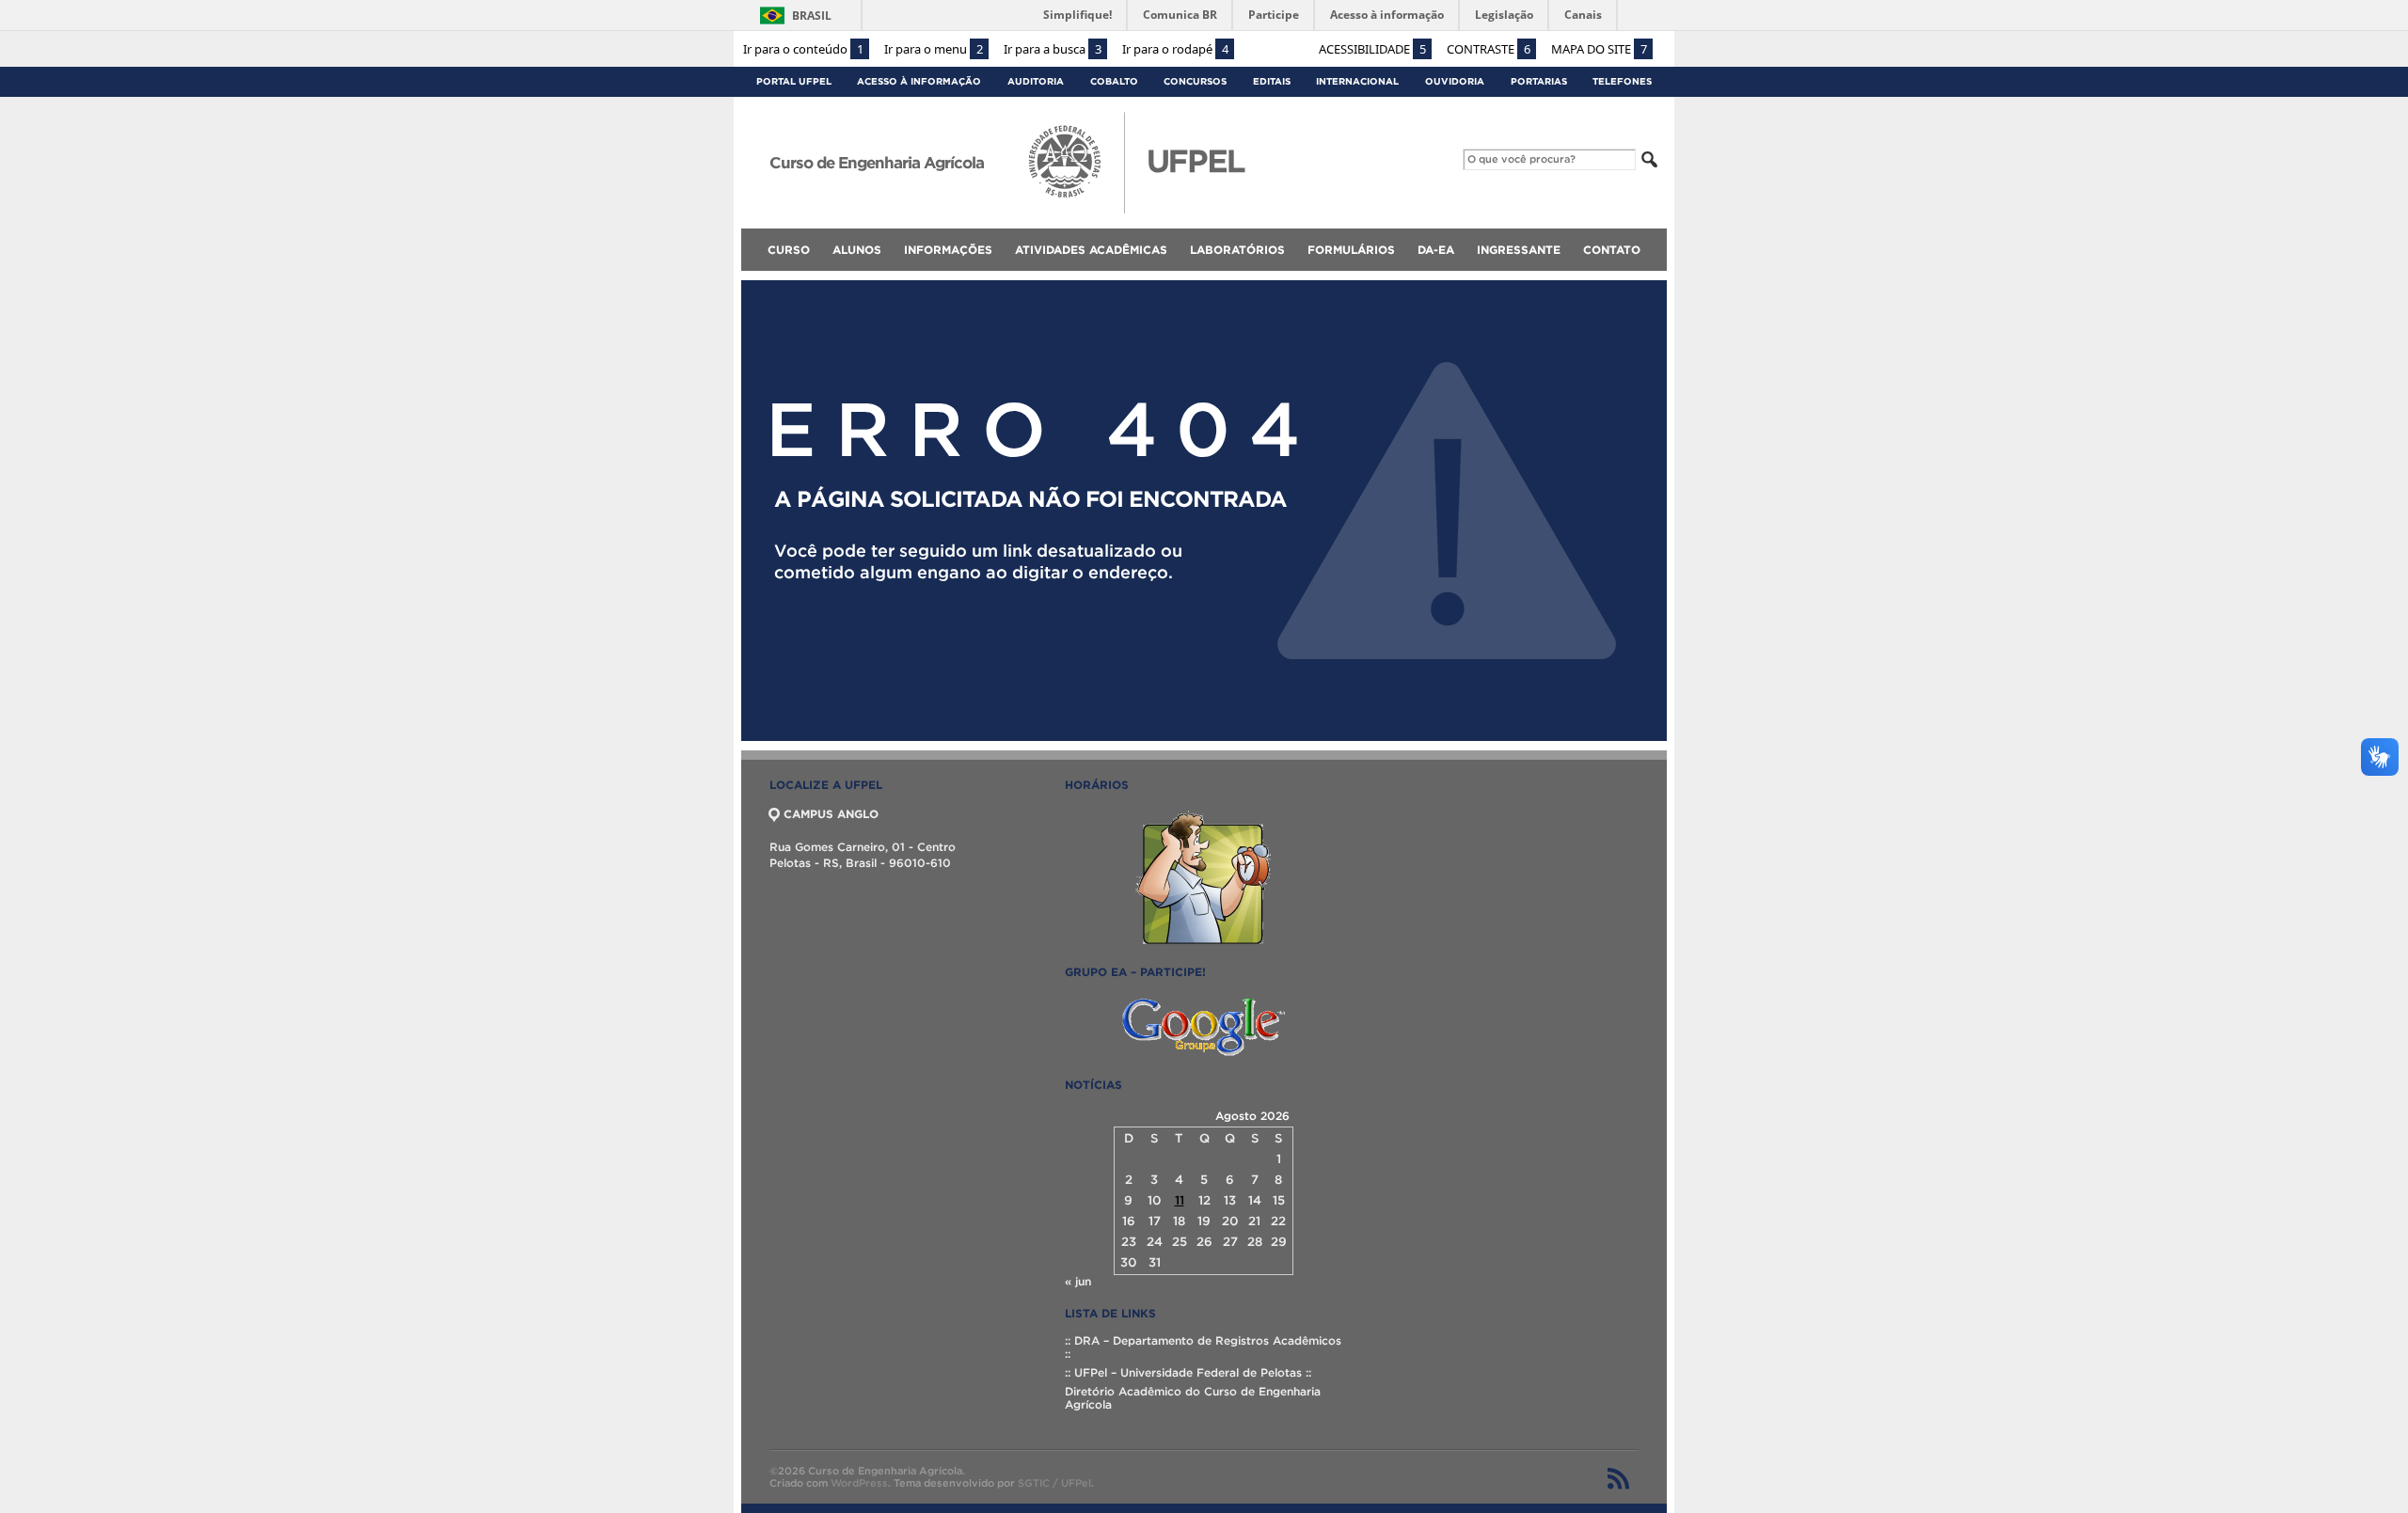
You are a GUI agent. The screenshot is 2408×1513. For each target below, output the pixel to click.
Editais (1272, 81)
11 (1180, 1200)
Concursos (1195, 81)
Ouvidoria (1455, 81)
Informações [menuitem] (948, 250)
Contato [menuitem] (1612, 250)
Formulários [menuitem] (1351, 250)
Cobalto (1114, 81)
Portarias (1539, 81)
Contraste (1489, 49)
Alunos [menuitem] (857, 250)
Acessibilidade (1372, 49)
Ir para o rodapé (1175, 49)
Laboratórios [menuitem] (1237, 250)
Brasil (812, 16)
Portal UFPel (794, 81)
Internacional (1357, 81)
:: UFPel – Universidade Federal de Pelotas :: (1188, 1372)
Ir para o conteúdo (803, 49)
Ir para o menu (934, 49)
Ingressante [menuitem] (1519, 250)
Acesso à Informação (919, 81)
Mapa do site (1599, 49)
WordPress (859, 1483)
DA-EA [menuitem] (1436, 250)
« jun (1078, 1281)
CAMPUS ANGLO (831, 814)
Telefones (1622, 81)
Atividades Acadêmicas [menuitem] (1091, 250)
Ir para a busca (1053, 49)
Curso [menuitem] (789, 250)
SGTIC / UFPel (1054, 1483)
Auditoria (1036, 81)
